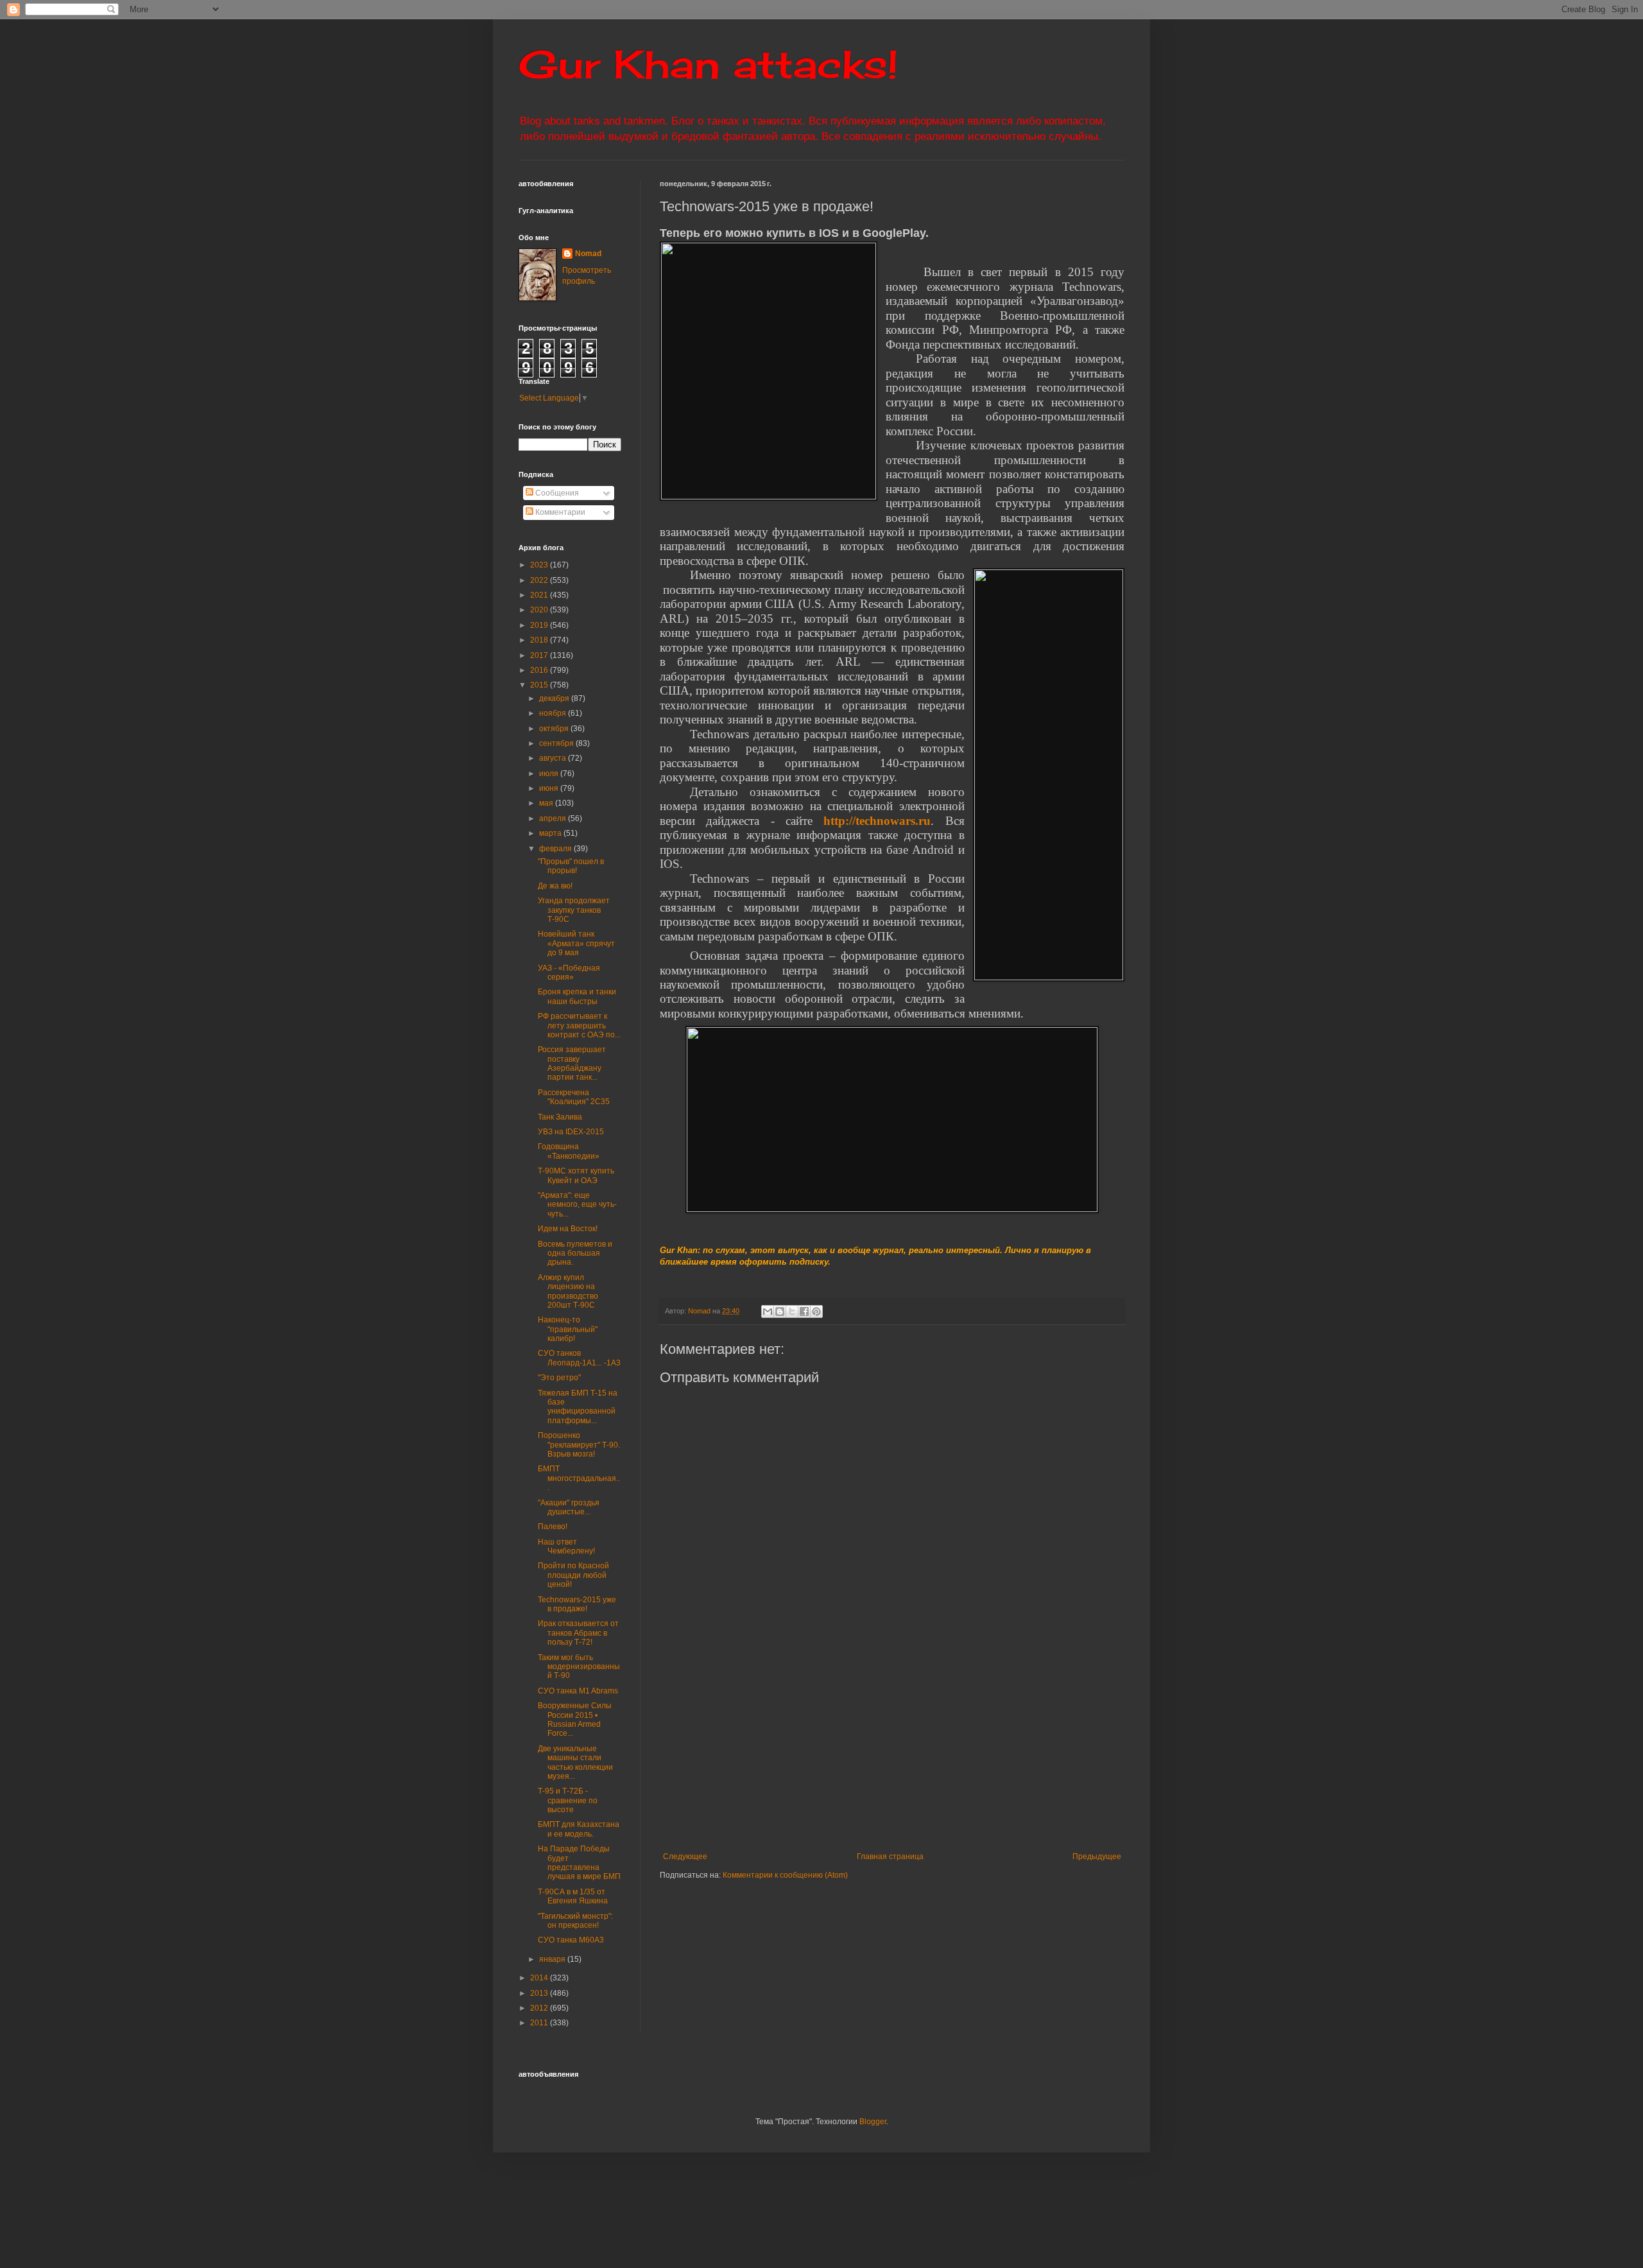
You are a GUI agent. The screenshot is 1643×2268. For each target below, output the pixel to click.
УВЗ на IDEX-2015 (571, 1132)
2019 (540, 625)
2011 (540, 2023)
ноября (554, 713)
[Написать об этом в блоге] (780, 1311)
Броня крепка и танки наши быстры (577, 996)
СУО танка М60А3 (571, 1940)
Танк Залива (560, 1117)
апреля (554, 818)
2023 (540, 565)
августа (554, 758)
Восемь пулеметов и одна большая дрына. (575, 1253)
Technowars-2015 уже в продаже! (577, 1604)
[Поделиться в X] (792, 1311)
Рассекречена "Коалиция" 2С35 (574, 1097)
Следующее (685, 1857)
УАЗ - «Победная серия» (569, 973)
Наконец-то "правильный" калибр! (568, 1329)
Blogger (873, 2122)
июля (550, 774)
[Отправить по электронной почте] (768, 1311)
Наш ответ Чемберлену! (566, 1546)
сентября (557, 743)
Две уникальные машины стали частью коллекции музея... (575, 1762)
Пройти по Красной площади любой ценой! (573, 1575)
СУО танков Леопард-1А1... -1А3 (579, 1358)
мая (547, 803)
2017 (540, 655)
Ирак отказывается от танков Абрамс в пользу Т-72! (578, 1633)
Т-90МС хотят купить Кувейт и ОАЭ (576, 1175)
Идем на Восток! (568, 1229)
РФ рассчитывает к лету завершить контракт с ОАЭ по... (579, 1026)
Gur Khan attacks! (708, 64)
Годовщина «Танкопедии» (569, 1151)
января (553, 1959)
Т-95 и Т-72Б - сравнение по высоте (568, 1800)
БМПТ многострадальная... (579, 1478)
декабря (555, 698)
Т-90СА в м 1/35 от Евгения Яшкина (573, 1896)
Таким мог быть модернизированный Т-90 (579, 1667)
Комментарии (559, 512)
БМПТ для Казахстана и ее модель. (579, 1829)
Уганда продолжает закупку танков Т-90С (574, 910)
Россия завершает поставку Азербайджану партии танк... (572, 1063)
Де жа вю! (555, 886)
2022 (540, 580)
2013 (540, 1993)
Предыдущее (1097, 1857)
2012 (540, 2008)
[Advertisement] (971, 1756)
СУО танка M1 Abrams (578, 1691)
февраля (556, 849)
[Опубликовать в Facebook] (804, 1311)
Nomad (588, 254)
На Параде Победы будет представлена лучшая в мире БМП (579, 1863)
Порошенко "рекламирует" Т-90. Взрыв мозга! (579, 1445)
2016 (540, 670)
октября (555, 729)
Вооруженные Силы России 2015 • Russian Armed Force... (575, 1719)
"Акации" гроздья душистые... (569, 1507)
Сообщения (556, 493)
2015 (540, 685)
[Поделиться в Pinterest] (816, 1311)
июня (550, 788)
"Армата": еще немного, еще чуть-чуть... (577, 1205)
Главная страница (890, 1857)
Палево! (553, 1527)
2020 (540, 610)
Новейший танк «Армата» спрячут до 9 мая (576, 943)
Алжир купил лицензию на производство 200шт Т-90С (568, 1291)
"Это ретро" (559, 1378)
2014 (540, 1978)
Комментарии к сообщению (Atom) (785, 1875)
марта (551, 833)
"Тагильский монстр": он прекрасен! (575, 1921)
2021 (540, 595)
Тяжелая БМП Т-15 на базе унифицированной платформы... (578, 1407)
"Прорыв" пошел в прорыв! (571, 866)
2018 (540, 640)
